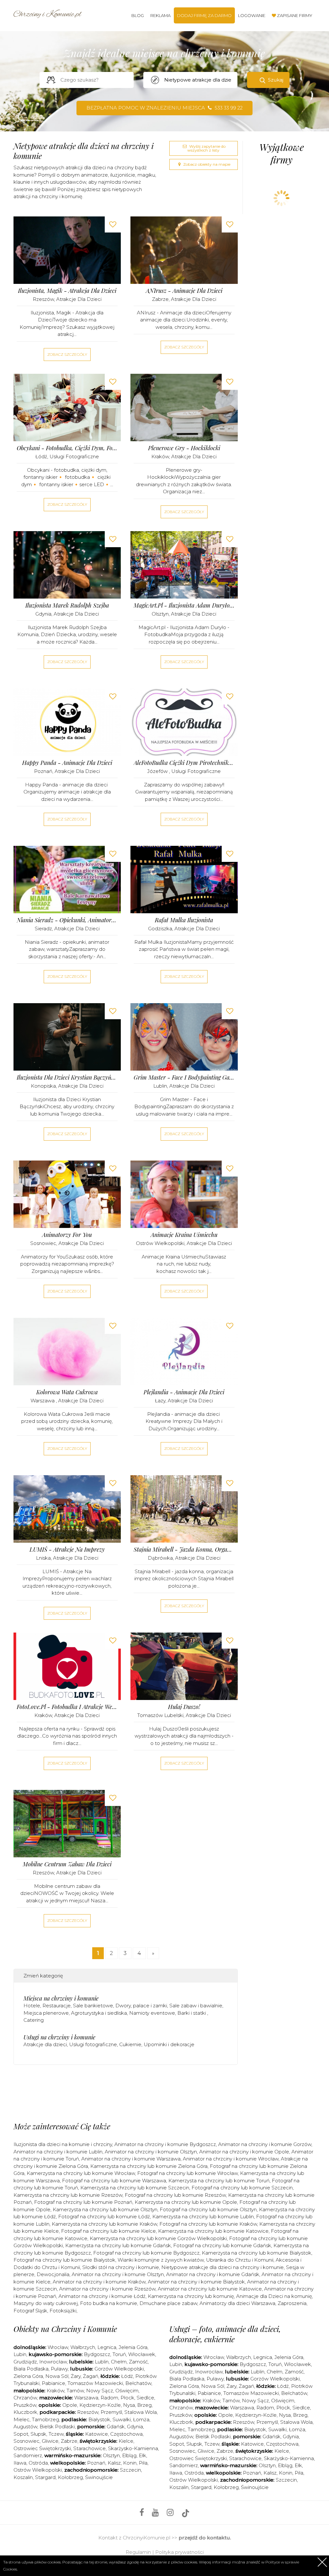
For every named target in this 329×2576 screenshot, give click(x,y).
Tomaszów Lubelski (160, 1715)
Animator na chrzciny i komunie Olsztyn (151, 2152)
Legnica (107, 2347)
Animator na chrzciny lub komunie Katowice (210, 2289)
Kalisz (114, 2463)
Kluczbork (25, 2412)
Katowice (97, 2434)
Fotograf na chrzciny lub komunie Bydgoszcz (146, 2253)
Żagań (91, 2376)
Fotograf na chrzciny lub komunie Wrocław (187, 2173)
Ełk (142, 2455)
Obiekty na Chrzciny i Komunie (65, 2329)
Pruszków (25, 2405)
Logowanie (252, 15)
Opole (70, 2405)
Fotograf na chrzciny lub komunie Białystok (64, 2260)
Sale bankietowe (93, 2006)
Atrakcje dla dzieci (79, 299)
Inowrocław (53, 2362)
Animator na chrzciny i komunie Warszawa (131, 2159)
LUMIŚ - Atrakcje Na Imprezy (67, 1550)
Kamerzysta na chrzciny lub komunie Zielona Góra (149, 2166)
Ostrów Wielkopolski (160, 1243)
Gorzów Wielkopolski (119, 2369)
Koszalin (23, 2477)
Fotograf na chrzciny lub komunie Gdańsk (222, 2245)
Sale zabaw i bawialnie (196, 2006)
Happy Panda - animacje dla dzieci (67, 763)
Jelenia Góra (133, 2347)
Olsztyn (160, 614)
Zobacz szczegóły (67, 354)
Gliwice (50, 2441)
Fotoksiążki (63, 2311)
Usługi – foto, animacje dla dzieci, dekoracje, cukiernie (225, 2334)
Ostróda (38, 2463)
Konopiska (43, 1086)
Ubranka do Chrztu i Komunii (240, 2260)
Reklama (160, 15)
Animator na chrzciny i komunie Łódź (102, 2296)
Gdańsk (116, 2427)
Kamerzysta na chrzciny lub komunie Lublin (203, 2217)
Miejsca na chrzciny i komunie (61, 1998)
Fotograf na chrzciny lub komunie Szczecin (242, 2188)
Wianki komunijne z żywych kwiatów (161, 2260)
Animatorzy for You (67, 1235)
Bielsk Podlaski (57, 2427)
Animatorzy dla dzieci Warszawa (237, 2303)
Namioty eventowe (152, 2013)
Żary (76, 2376)
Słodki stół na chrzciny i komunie (121, 2267)
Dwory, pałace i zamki (141, 2006)
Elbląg (129, 2455)
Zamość (138, 2362)
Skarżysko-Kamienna (133, 2448)
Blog (138, 15)
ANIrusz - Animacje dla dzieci (184, 291)
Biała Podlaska (31, 2369)
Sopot (21, 2434)
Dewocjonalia (53, 2274)
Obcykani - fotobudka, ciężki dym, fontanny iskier (67, 448)
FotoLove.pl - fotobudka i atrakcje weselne (67, 1707)
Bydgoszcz (97, 2354)
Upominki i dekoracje (169, 2044)
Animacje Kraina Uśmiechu (184, 1235)
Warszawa (43, 1401)
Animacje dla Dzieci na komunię (274, 2296)
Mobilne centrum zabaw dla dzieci (67, 1864)
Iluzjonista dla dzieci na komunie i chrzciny (63, 2144)
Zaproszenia (292, 2303)
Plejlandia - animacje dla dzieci (184, 1392)
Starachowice (89, 2448)
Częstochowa (126, 2434)
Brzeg (144, 2405)
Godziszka (160, 929)
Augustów (25, 2427)
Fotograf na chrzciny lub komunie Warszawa (114, 2181)
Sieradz (43, 929)
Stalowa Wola (141, 2412)
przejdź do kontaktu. (205, 2538)
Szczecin (130, 2470)
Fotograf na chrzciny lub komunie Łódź (104, 2217)
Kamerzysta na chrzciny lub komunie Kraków (104, 2224)
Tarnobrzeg (45, 2419)
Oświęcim (127, 2391)
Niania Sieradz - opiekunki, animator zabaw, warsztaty (67, 920)
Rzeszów (43, 299)
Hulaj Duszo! (184, 1707)
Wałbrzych (83, 2347)
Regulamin (138, 2552)
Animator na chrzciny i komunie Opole (244, 2152)
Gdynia (43, 614)
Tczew (56, 2434)
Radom (109, 2398)
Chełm (119, 2362)
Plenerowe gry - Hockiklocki (184, 448)
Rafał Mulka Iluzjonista (184, 920)
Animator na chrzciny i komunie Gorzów (265, 2144)
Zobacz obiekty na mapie (206, 164)
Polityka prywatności (179, 2552)
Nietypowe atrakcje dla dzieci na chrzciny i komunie (222, 2267)
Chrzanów (25, 2398)
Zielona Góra (28, 2376)
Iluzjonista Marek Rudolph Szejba (67, 605)
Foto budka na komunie (109, 2303)
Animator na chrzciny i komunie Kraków (99, 2282)
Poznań (43, 771)
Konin (130, 2463)
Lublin (160, 1086)
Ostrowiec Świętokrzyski (42, 2448)
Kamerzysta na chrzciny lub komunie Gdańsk (118, 2245)
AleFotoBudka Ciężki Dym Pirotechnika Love (184, 763)
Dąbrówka (160, 1558)
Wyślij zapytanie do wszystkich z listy (206, 148)
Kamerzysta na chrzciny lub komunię (191, 2296)
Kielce (126, 2441)
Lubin (20, 2354)
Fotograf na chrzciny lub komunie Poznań (83, 2202)
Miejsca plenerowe (46, 2013)
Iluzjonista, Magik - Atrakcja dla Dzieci (67, 291)
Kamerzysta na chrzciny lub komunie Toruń (219, 2181)
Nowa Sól (57, 2376)
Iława (20, 2463)
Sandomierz (28, 2455)
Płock (127, 2398)
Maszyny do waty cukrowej (46, 2303)
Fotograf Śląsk (30, 2311)
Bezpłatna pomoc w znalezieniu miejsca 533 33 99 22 (164, 108)
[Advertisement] (130, 2095)
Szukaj (276, 80)
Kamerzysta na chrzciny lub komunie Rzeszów (68, 2195)
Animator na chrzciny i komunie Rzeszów (107, 2289)
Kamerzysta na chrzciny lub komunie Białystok (257, 2253)
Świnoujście (99, 2477)
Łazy (160, 1401)
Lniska (43, 1558)
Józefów (158, 771)
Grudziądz (25, 2362)
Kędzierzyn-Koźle (100, 2405)
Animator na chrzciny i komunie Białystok (196, 2282)
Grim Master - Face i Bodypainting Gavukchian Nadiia (184, 1078)
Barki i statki (192, 2013)
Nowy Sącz (100, 2391)
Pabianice (53, 2383)
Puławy (59, 2369)
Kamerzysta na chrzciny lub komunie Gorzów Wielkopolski (158, 2238)
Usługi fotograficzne (74, 456)
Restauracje (57, 2006)
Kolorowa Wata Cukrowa (67, 1392)
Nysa (129, 2405)
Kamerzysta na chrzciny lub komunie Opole (186, 2202)
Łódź (41, 456)
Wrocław (58, 2347)
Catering (34, 2020)
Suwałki (122, 2419)
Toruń (119, 2354)
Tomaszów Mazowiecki (95, 2383)
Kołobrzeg (70, 2477)
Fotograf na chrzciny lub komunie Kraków (208, 2224)
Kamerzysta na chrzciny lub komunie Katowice (213, 2231)
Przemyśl (111, 2412)
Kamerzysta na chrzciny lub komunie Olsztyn (105, 2209)
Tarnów (75, 2391)
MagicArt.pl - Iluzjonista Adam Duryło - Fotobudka (184, 605)
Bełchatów (138, 2383)
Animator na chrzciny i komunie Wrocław (231, 2159)
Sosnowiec (43, 1243)
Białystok (99, 2419)
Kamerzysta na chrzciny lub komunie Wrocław (81, 2173)
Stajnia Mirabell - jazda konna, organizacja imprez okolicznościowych (184, 1550)
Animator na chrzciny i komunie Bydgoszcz (165, 2144)
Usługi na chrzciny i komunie (59, 2037)
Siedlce (145, 2398)
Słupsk (38, 2434)
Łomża (141, 2419)
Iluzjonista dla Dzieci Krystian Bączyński (67, 1078)
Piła (143, 2463)
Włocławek (142, 2354)
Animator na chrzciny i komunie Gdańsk (213, 2274)
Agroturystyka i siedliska (99, 2013)
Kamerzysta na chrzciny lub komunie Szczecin (135, 2188)
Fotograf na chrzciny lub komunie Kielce (108, 2231)
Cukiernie (130, 2044)
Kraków (160, 456)
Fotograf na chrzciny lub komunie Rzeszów (175, 2195)
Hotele (32, 2006)
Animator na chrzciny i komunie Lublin (58, 2152)
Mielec (22, 2419)
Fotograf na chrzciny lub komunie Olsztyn (208, 2209)
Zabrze (160, 299)
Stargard (45, 2477)
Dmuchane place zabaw (168, 2303)
